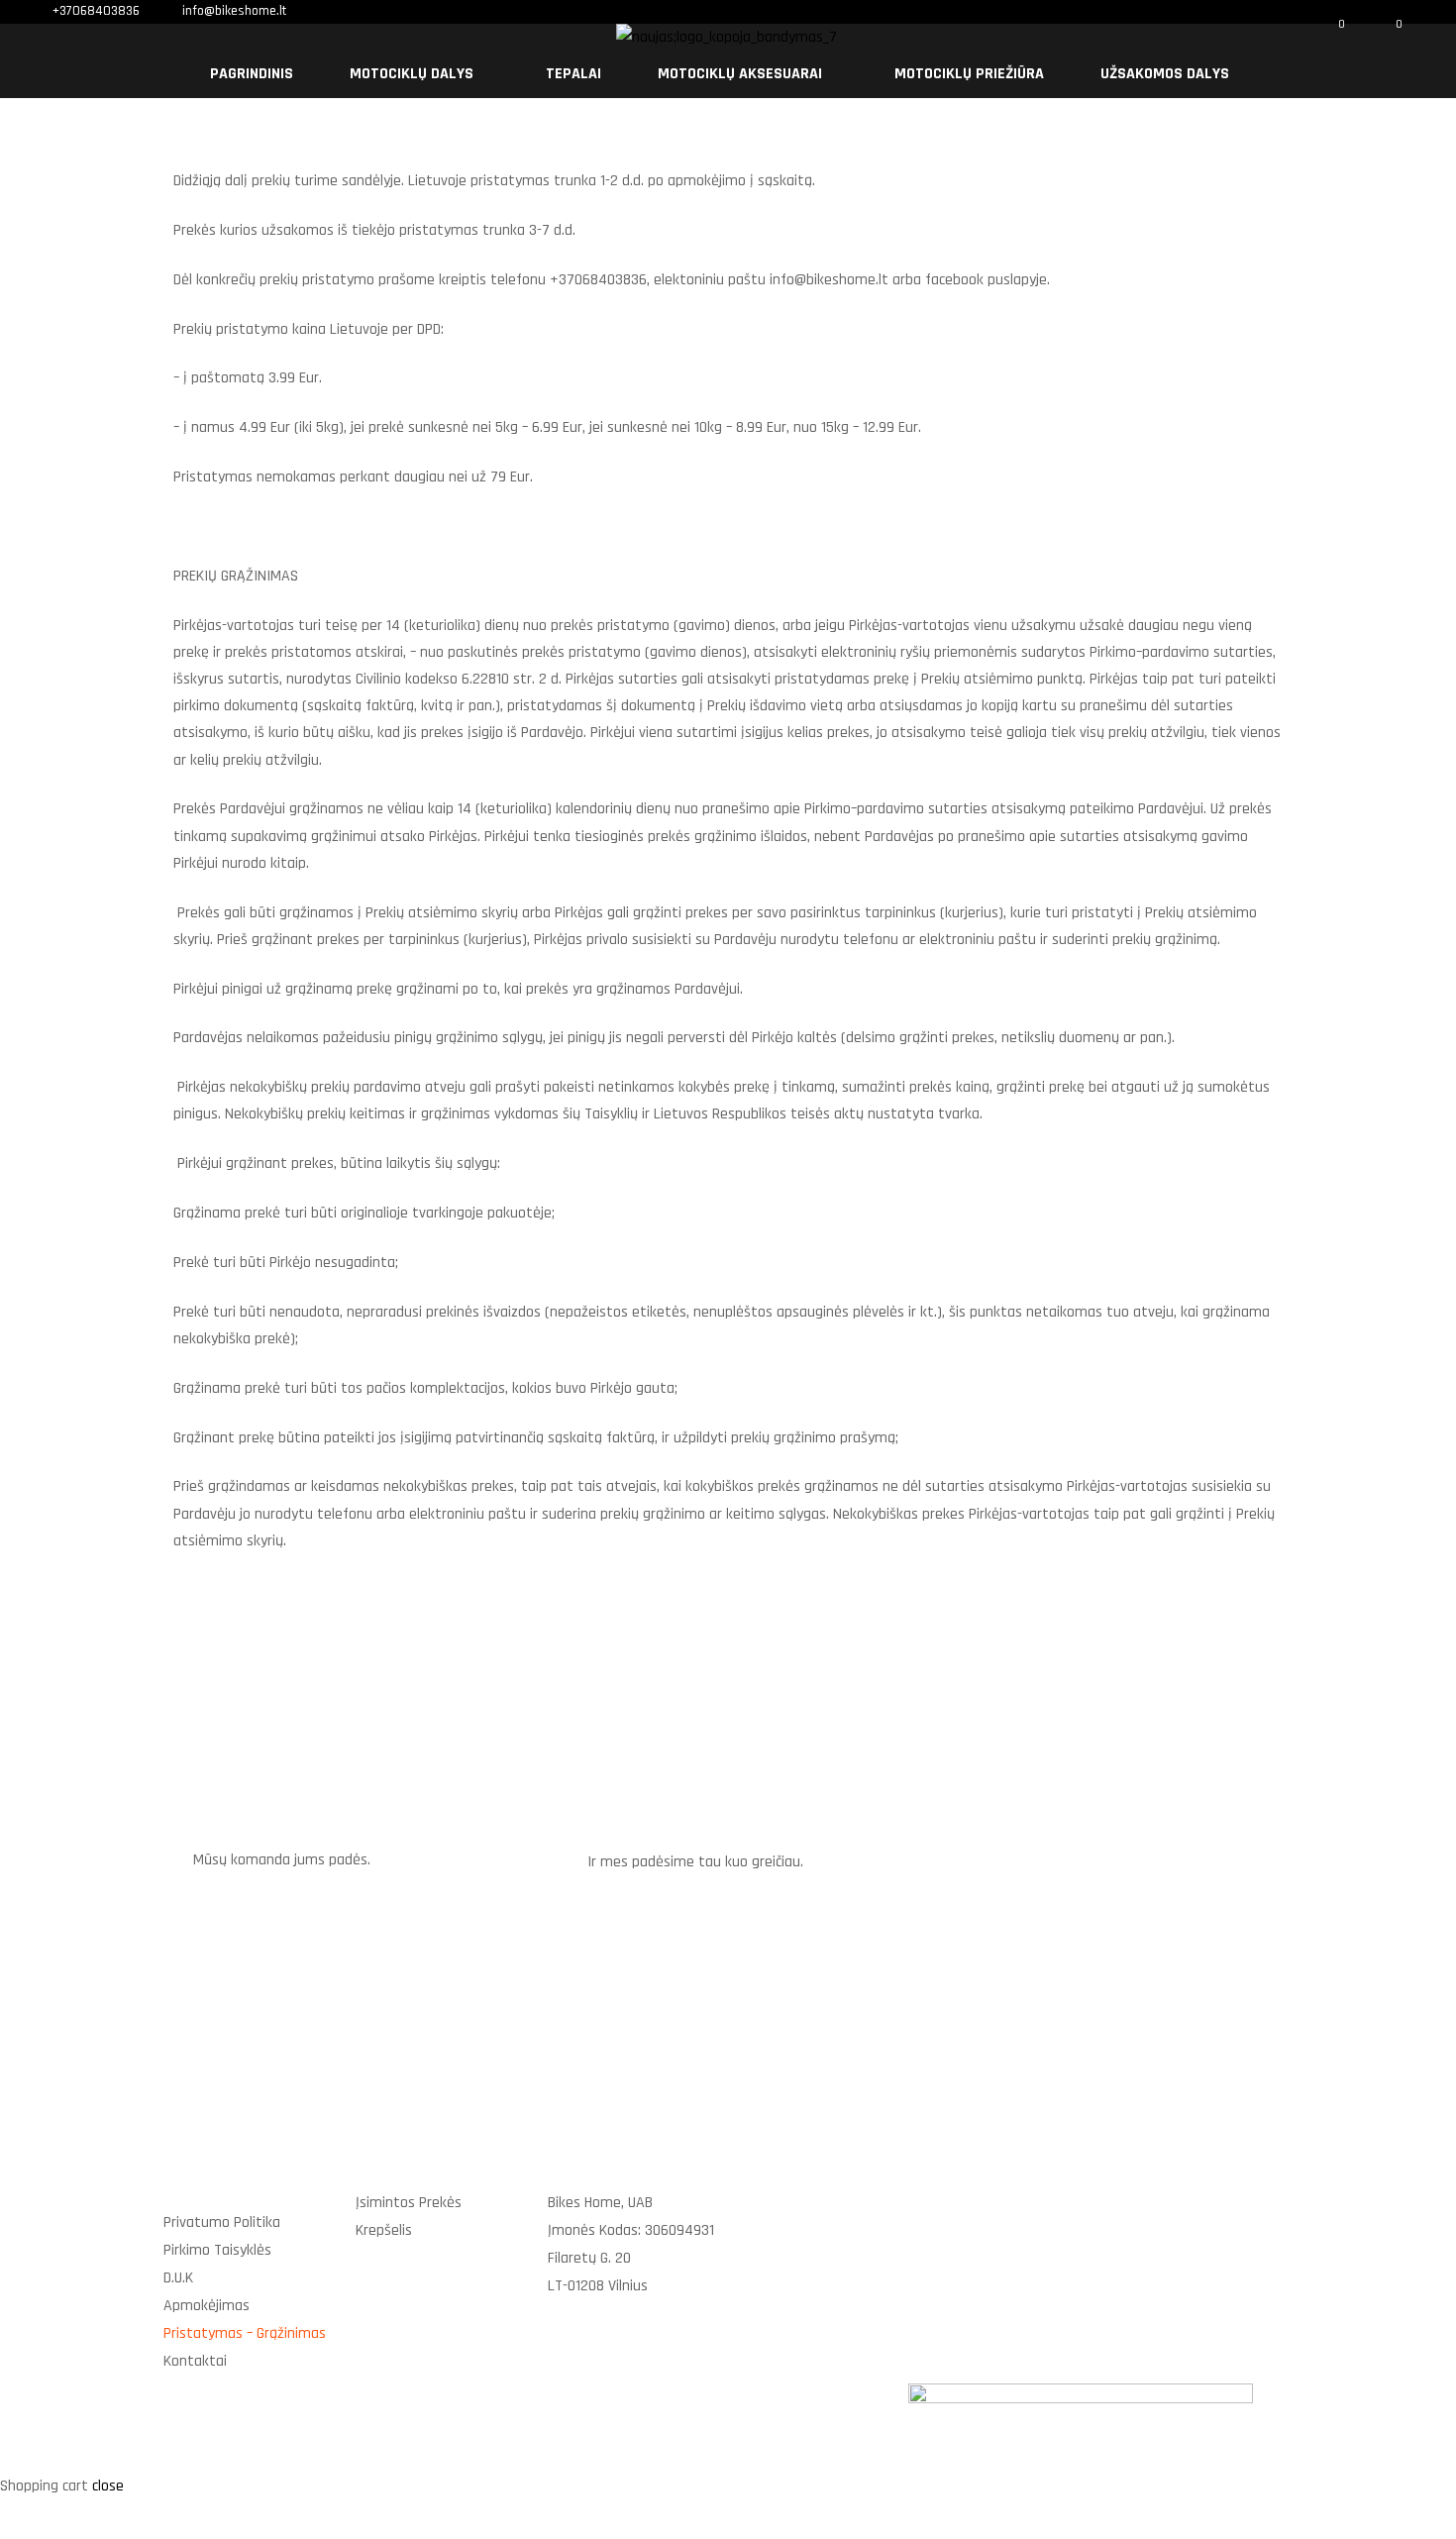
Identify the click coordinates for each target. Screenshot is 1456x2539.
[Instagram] (1266, 2219)
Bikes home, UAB (600, 2203)
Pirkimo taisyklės (217, 2250)
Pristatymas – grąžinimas (245, 2333)
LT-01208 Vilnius (598, 2286)
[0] (1328, 37)
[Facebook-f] (1196, 2219)
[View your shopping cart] (1375, 36)
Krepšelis (384, 2230)
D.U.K (178, 2278)
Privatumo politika (222, 2222)
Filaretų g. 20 (589, 2258)
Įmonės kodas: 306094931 (631, 2230)
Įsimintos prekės (409, 2203)
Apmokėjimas (207, 2306)
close (108, 2486)
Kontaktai (195, 2361)
